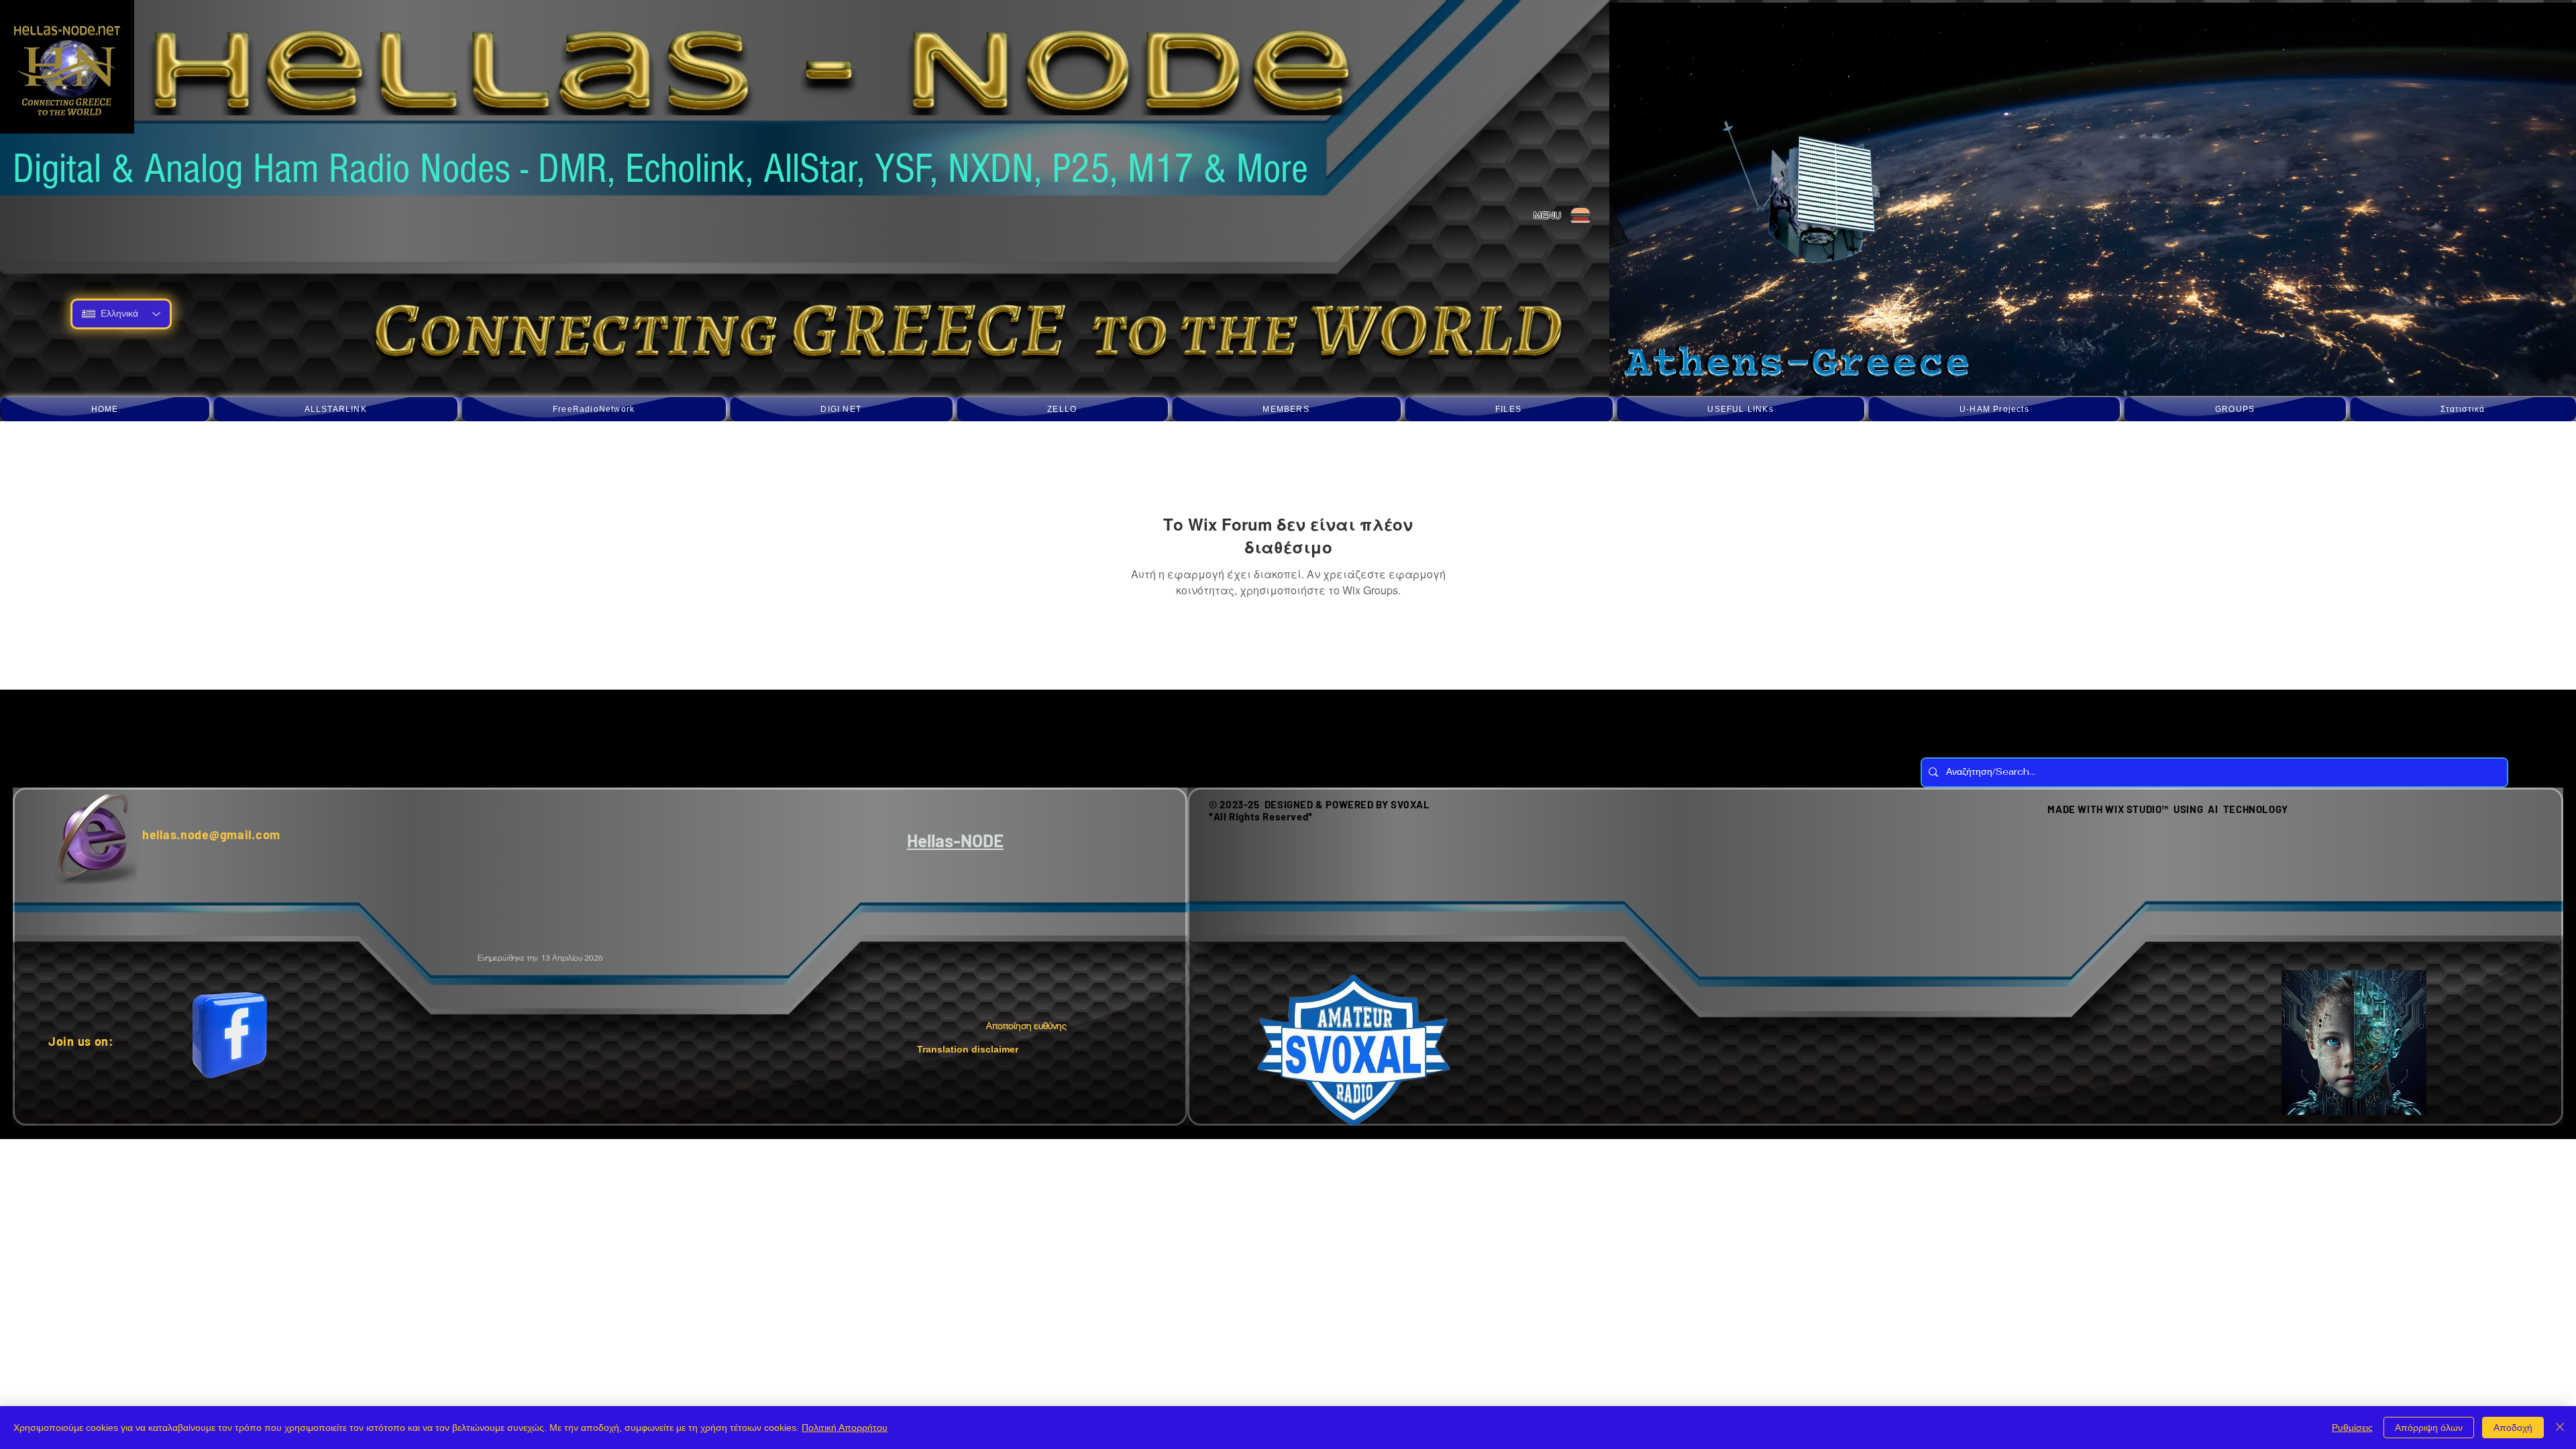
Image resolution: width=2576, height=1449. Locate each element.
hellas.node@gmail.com (211, 835)
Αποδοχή (2513, 1428)
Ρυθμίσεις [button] (2352, 1428)
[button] (335, 409)
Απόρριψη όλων (2429, 1428)
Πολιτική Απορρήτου (845, 1428)
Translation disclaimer (968, 1049)
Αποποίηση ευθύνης (1027, 1026)
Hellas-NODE (955, 840)
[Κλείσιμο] (2560, 1428)
